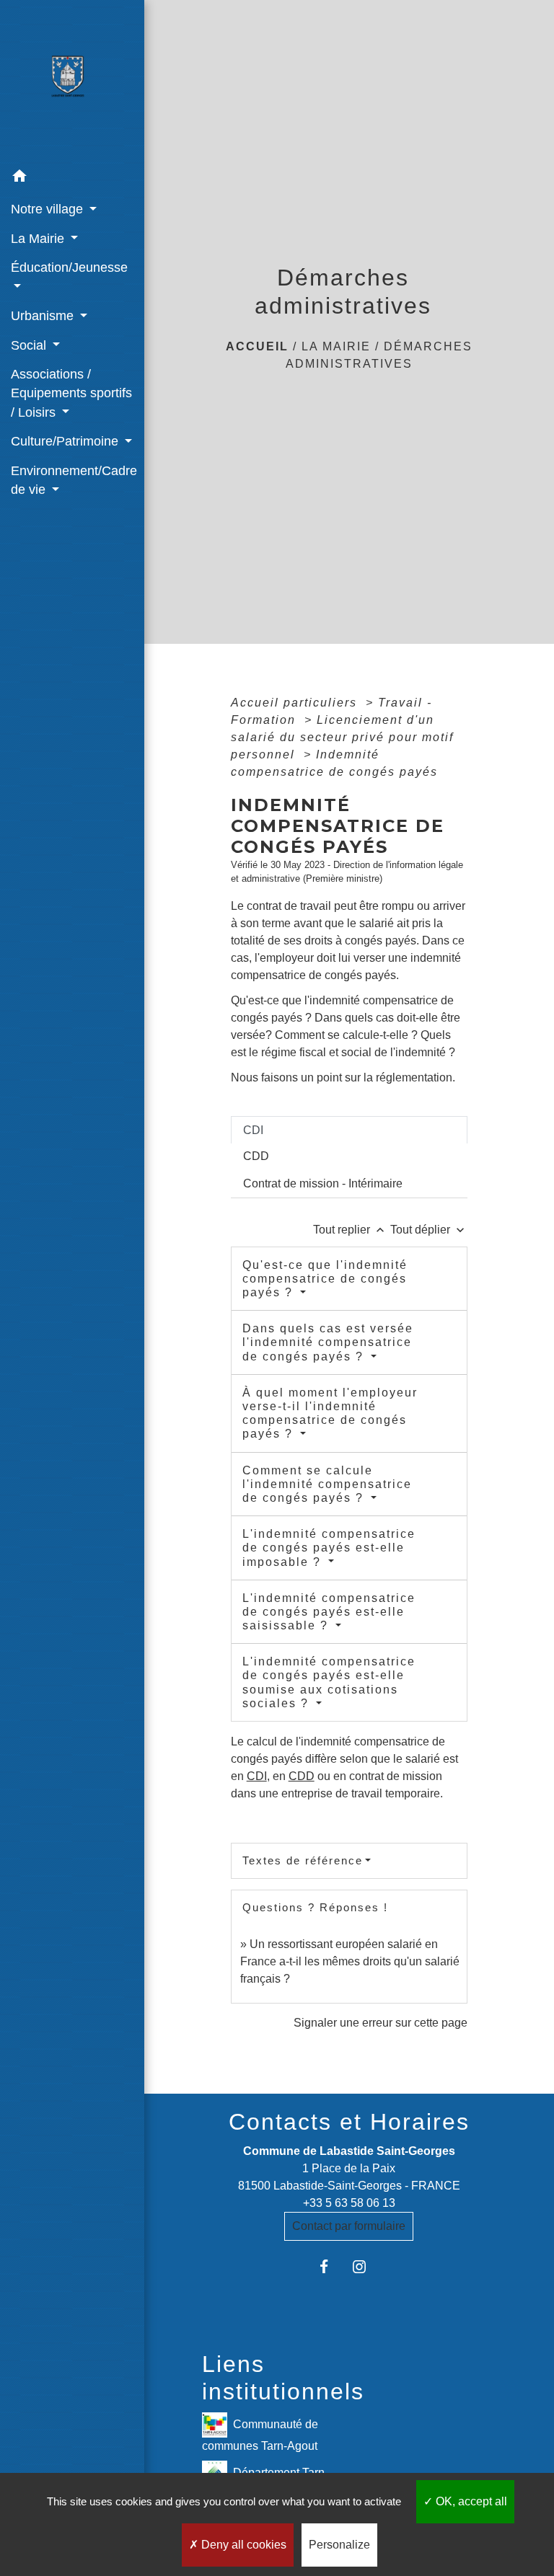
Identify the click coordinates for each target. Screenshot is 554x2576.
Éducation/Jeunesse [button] (69, 267)
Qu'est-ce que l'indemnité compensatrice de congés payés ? (325, 1279)
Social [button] (30, 345)
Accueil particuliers (296, 703)
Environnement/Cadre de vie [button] (72, 480)
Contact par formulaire (349, 2226)
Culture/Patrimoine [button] (66, 441)
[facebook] (331, 2266)
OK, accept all (470, 2501)
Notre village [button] (49, 209)
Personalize (339, 2545)
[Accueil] (72, 81)
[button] (72, 178)
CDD (302, 1776)
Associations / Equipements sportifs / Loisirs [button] (71, 393)
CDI (257, 1776)
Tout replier (350, 1230)
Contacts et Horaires (349, 2122)
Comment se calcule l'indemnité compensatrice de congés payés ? (327, 1484)
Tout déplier (429, 1230)
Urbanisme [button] (44, 316)
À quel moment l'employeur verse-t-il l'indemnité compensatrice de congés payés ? (330, 1413)
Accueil (257, 346)
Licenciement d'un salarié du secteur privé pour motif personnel (342, 737)
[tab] (349, 1130)
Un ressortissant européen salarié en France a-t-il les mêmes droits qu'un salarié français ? (350, 1961)
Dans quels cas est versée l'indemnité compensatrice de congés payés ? (328, 1342)
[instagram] (367, 2266)
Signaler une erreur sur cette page (381, 2023)
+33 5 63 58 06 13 (349, 2203)
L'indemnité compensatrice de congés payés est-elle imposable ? (329, 1548)
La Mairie (336, 346)
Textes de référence (303, 1860)
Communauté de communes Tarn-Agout (260, 2435)
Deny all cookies (242, 2545)
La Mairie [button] (39, 239)
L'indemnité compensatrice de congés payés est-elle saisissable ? (329, 1612)
